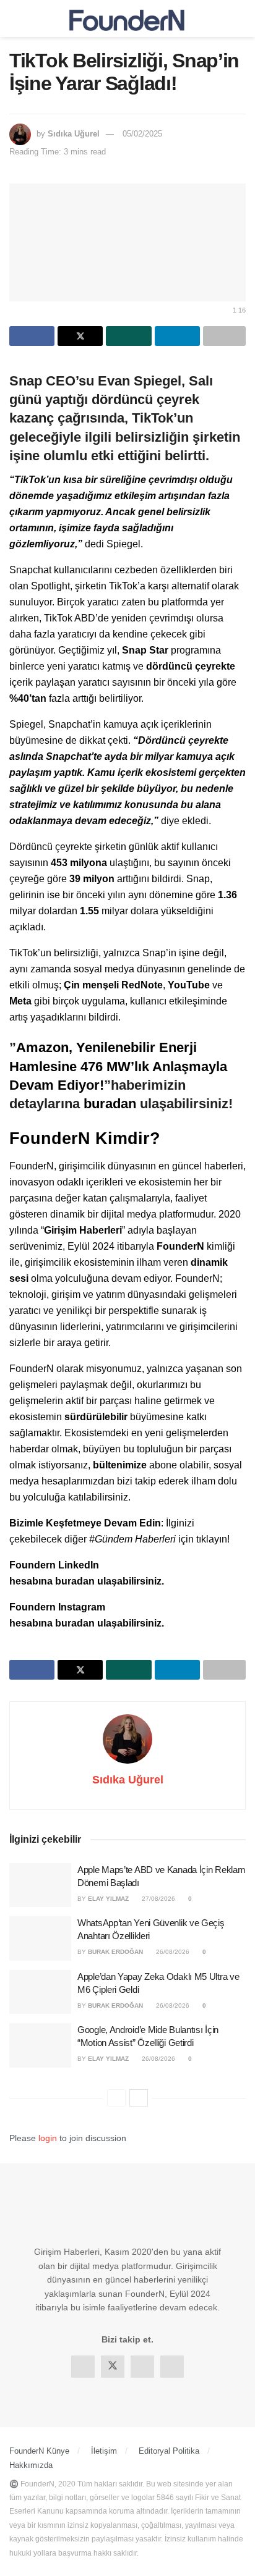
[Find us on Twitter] (113, 2367)
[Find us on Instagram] (142, 2367)
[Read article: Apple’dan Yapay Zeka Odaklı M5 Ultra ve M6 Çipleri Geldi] (40, 1992)
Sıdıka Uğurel (74, 134)
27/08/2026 (158, 1899)
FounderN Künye (39, 2451)
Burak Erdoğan (115, 1952)
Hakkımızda (31, 2465)
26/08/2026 (172, 1952)
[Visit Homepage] (127, 19)
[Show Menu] (15, 19)
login (48, 2138)
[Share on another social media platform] (224, 336)
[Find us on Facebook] (83, 2367)
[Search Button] (240, 19)
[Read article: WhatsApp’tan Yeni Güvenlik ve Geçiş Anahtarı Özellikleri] (40, 1938)
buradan (112, 1104)
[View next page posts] (139, 2098)
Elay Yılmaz (108, 1899)
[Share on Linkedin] (177, 336)
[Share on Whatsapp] (128, 336)
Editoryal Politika (169, 2451)
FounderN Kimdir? (85, 1138)
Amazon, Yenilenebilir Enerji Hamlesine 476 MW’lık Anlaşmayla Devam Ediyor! (118, 1066)
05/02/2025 (142, 134)
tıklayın (212, 1539)
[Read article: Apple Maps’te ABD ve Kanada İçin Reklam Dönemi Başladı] (40, 1885)
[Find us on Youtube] (172, 2367)
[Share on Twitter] (80, 336)
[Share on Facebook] (32, 336)
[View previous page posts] (116, 2098)
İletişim (104, 2451)
